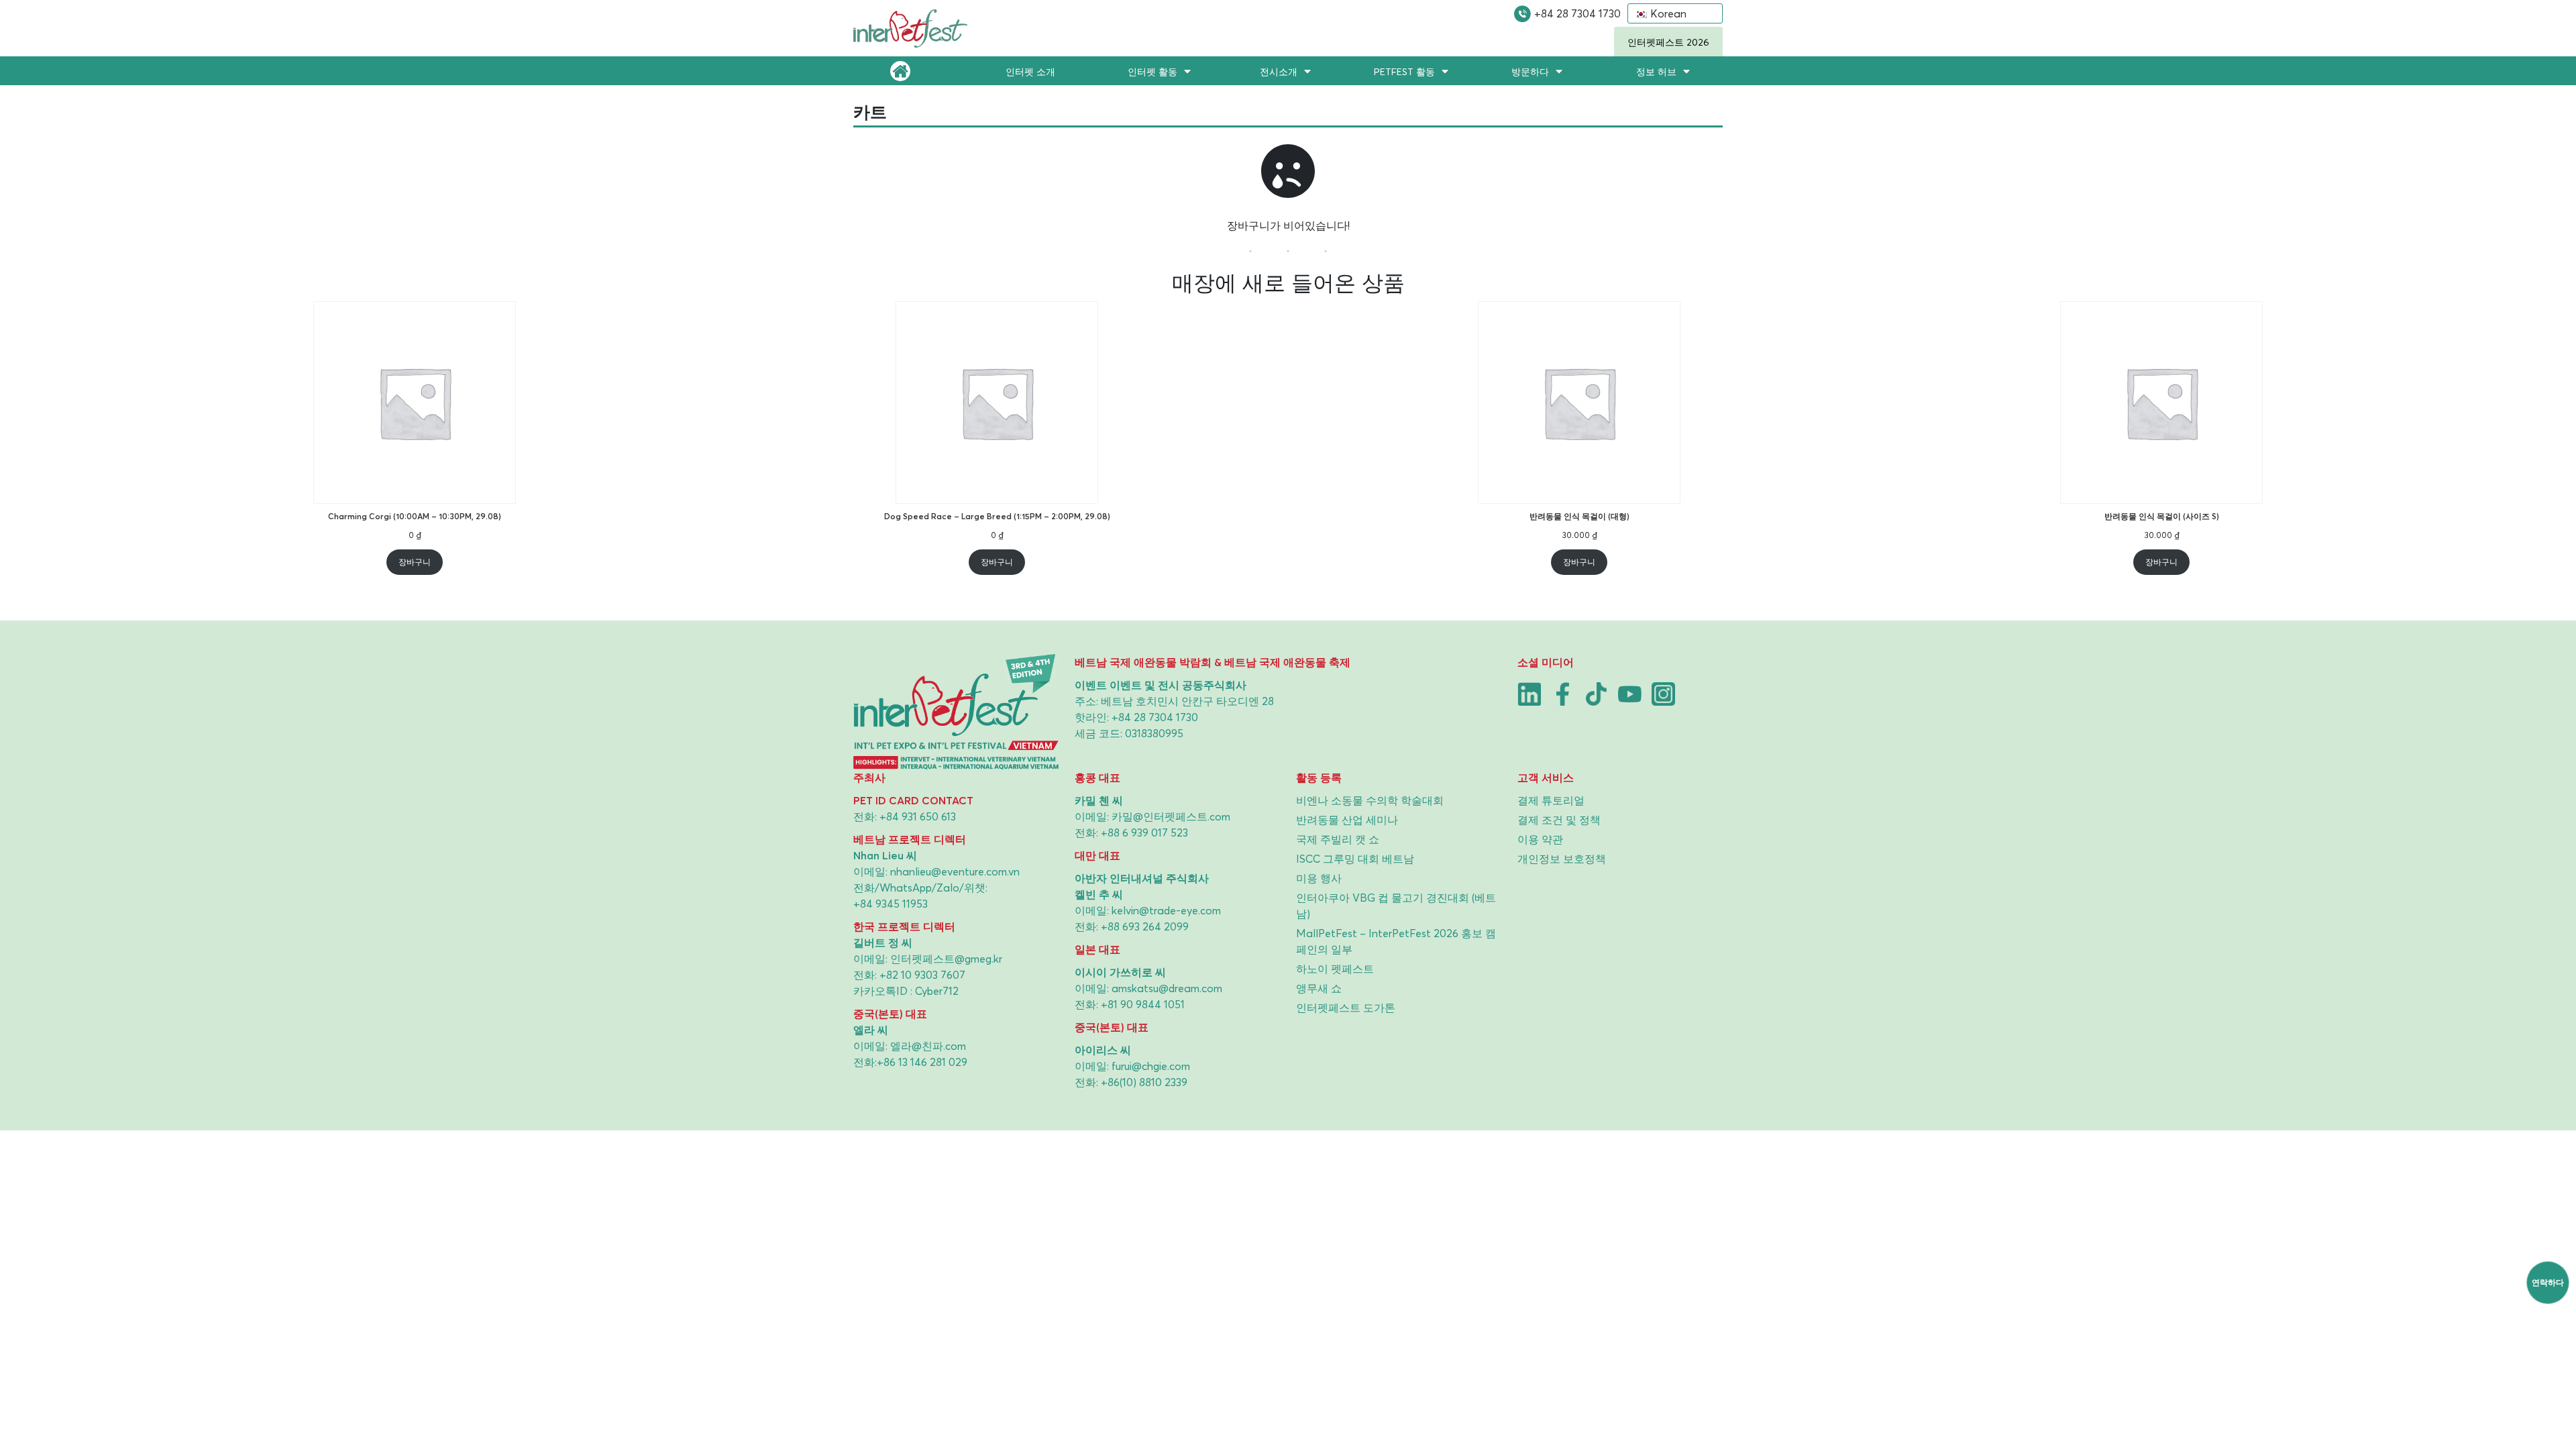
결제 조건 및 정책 (1559, 820)
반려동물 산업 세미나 (1347, 820)
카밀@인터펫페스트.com (1171, 816)
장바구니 (415, 562)
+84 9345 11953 (891, 904)
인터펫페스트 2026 (1668, 42)
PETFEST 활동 (1404, 71)
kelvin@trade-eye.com (1166, 910)
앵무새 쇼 (1319, 988)
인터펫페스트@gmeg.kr (946, 959)
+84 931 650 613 (918, 816)
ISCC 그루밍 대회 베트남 (1355, 859)
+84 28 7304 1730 (1577, 13)
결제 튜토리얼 (1551, 800)
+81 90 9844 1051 (1143, 1004)
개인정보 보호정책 (1562, 859)
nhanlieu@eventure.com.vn (955, 871)
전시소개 (1279, 71)
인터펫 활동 (1152, 71)
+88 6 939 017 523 (1144, 833)
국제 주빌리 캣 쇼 (1338, 839)
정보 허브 (1656, 71)
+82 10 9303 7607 (922, 975)
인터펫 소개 (1030, 71)
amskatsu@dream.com (1167, 988)
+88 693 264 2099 (1145, 926)
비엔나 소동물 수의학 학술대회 (1370, 800)
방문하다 (1530, 71)
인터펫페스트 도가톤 (1346, 1008)
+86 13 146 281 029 (922, 1062)
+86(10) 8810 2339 (1144, 1082)
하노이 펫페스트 (1335, 969)
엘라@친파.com (928, 1046)
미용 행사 (1319, 878)
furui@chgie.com (1151, 1066)
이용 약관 (1540, 839)
